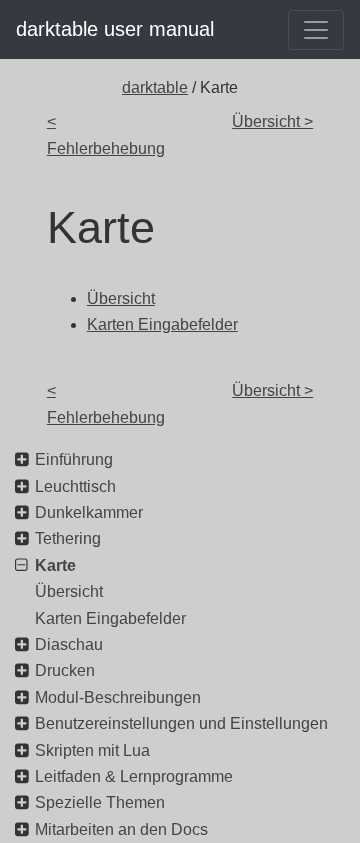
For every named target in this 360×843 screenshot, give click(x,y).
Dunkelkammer (89, 512)
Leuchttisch (75, 486)
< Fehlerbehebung (106, 134)
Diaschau (69, 644)
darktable (155, 87)
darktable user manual (115, 29)
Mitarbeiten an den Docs (121, 829)
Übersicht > (272, 121)
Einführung (74, 459)
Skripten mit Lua (92, 750)
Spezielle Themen (100, 802)
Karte (55, 565)
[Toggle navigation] (316, 30)
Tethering (68, 538)
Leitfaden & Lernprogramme (134, 776)
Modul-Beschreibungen (118, 697)
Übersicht (69, 591)
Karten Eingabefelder (110, 618)
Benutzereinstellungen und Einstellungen (181, 723)
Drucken (65, 670)
